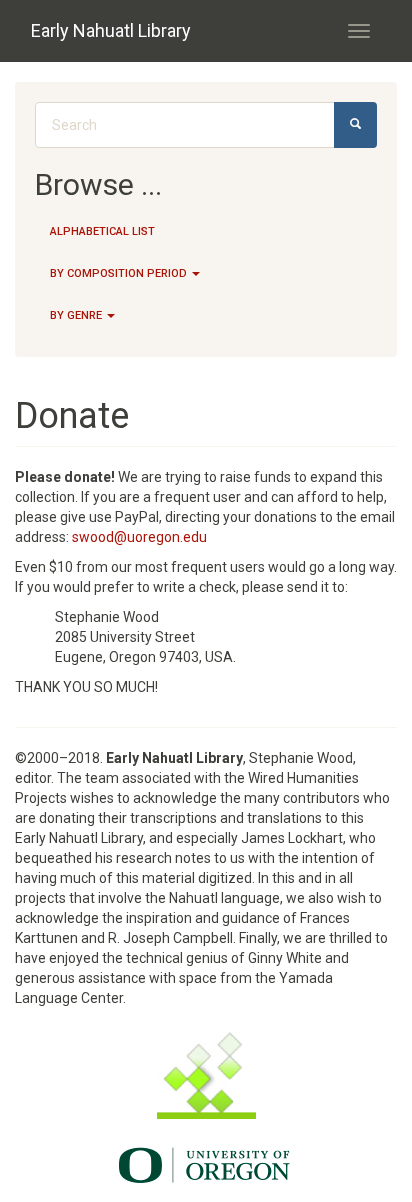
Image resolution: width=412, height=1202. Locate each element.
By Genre (77, 315)
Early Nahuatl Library (111, 30)
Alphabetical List (102, 231)
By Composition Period (120, 273)
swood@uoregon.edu (139, 537)
